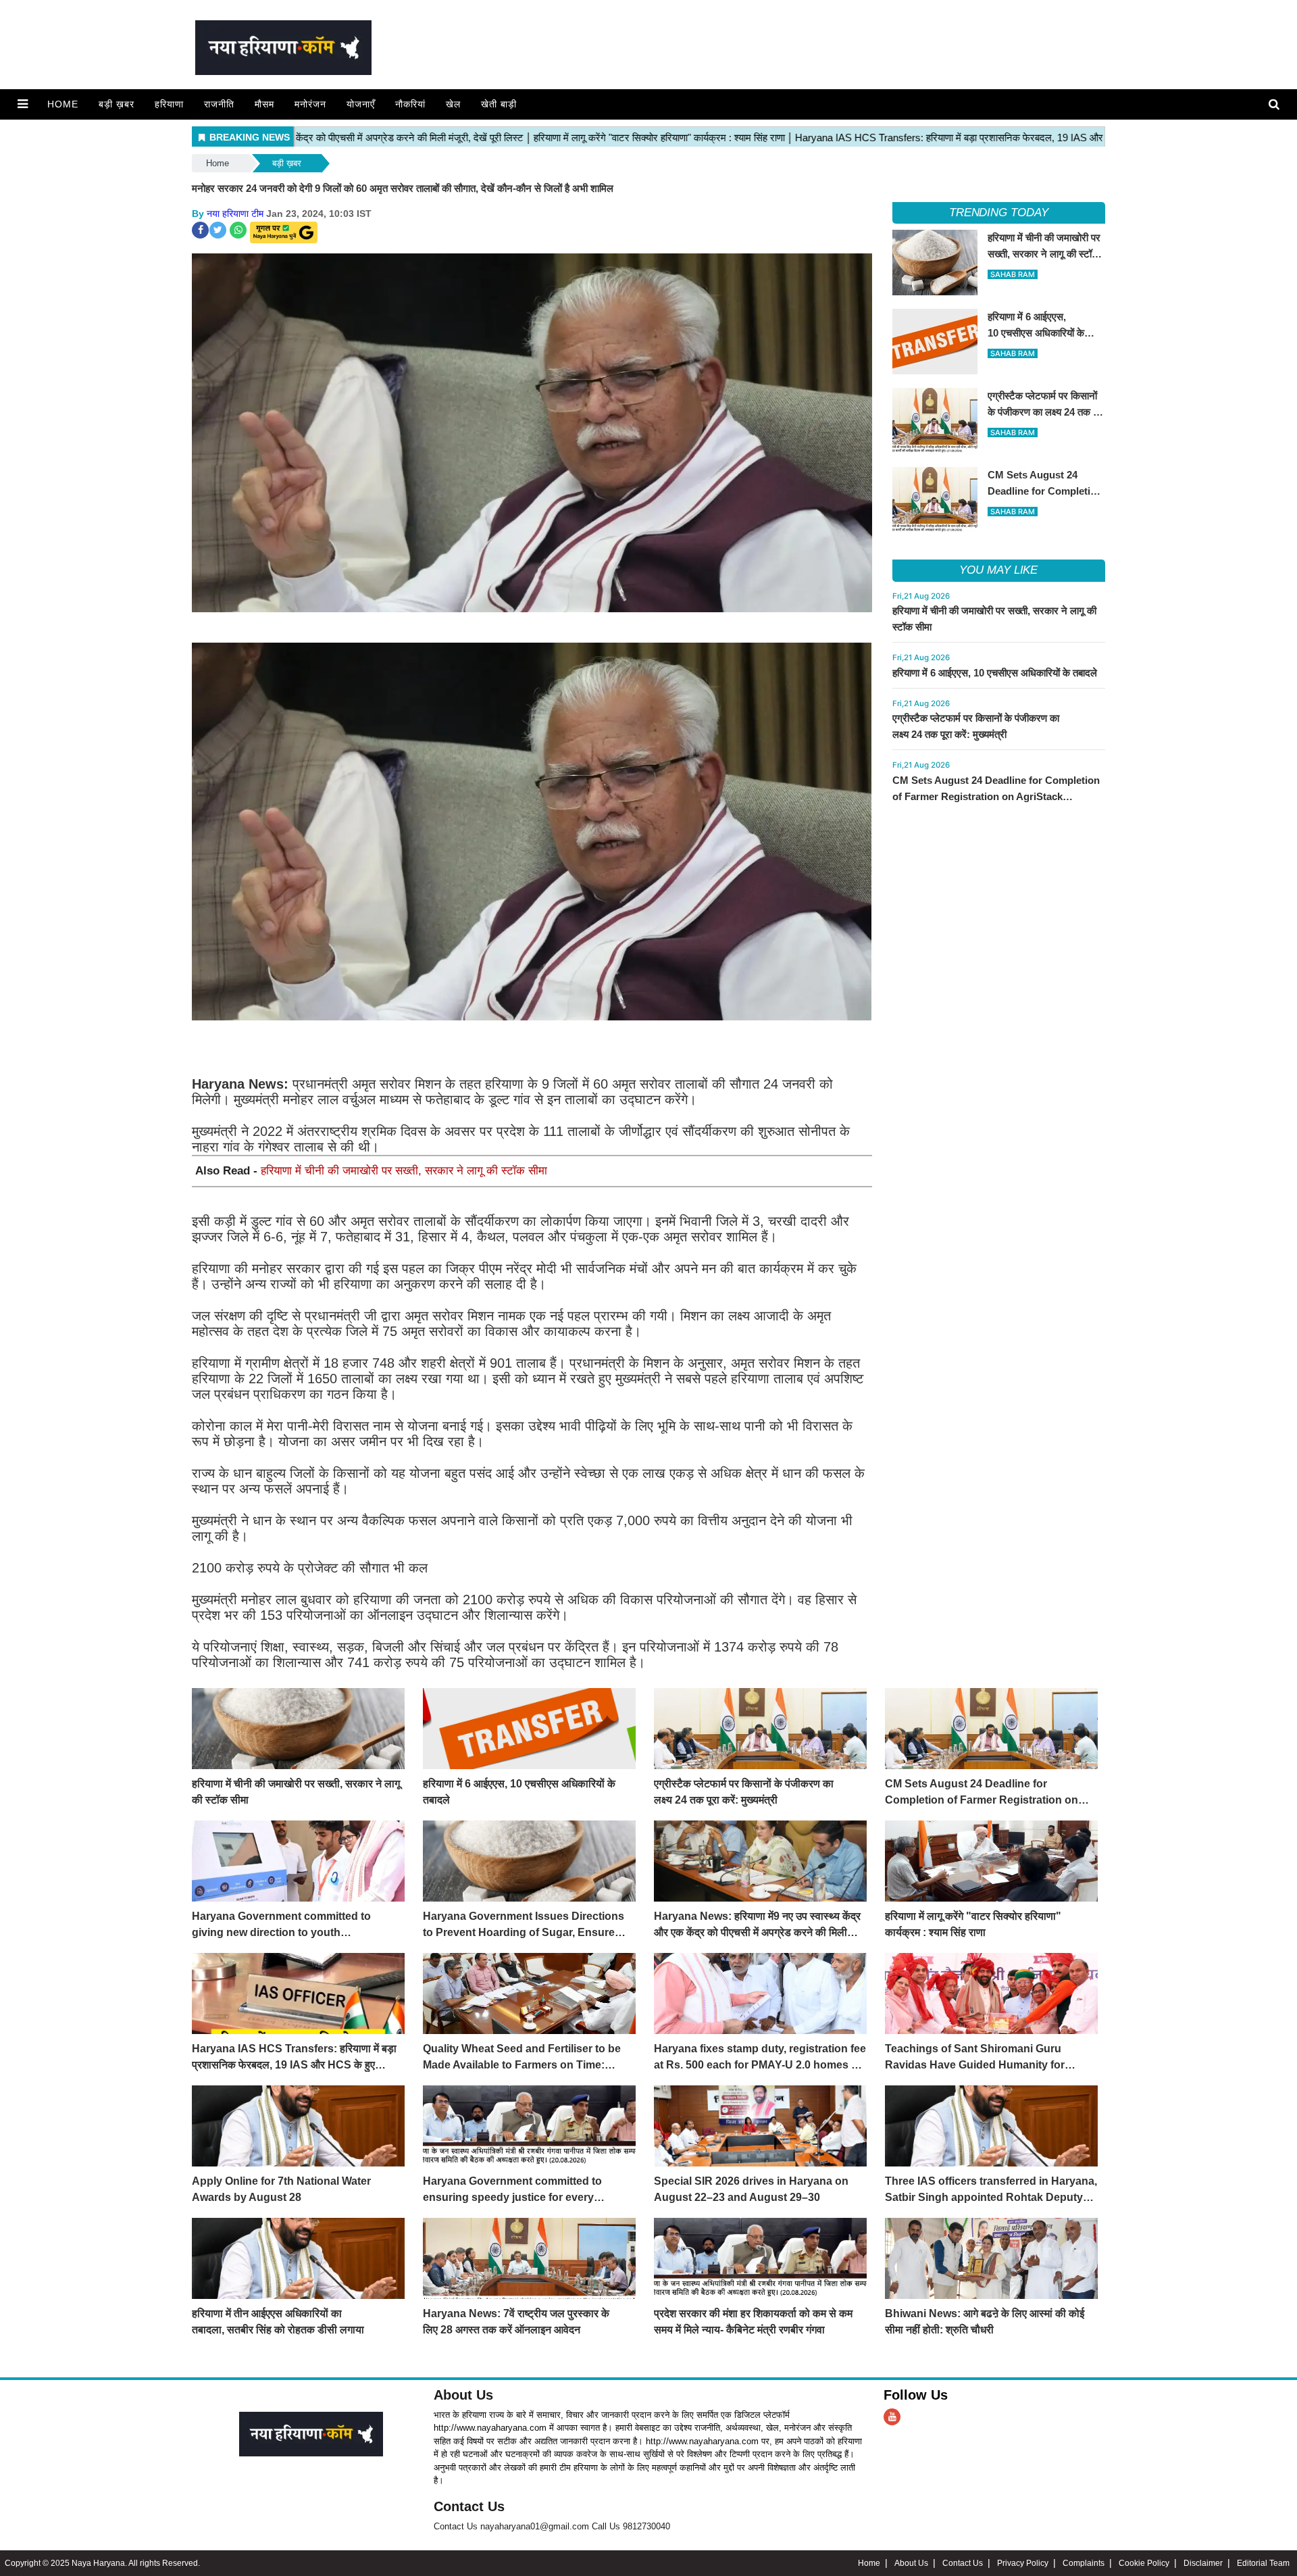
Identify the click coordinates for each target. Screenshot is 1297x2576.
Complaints (1084, 2563)
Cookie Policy (1144, 2563)
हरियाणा (169, 104)
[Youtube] (892, 2417)
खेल (453, 104)
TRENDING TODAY (999, 213)
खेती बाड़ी (499, 104)
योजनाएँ (361, 104)
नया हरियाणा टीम (235, 214)
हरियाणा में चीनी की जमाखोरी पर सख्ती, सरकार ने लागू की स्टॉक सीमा (404, 1171)
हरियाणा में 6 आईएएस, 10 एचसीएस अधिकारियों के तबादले (995, 673)
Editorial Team (1263, 2563)
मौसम (264, 104)
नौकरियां (410, 104)
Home (63, 104)
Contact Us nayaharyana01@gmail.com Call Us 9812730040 (552, 2526)
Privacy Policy (1023, 2563)
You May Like (998, 570)
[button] (23, 104)
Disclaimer (1203, 2563)
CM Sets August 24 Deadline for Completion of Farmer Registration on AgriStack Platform (996, 796)
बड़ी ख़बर (117, 104)
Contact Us (469, 2506)
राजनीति (219, 104)
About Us (463, 2395)
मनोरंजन (310, 104)
